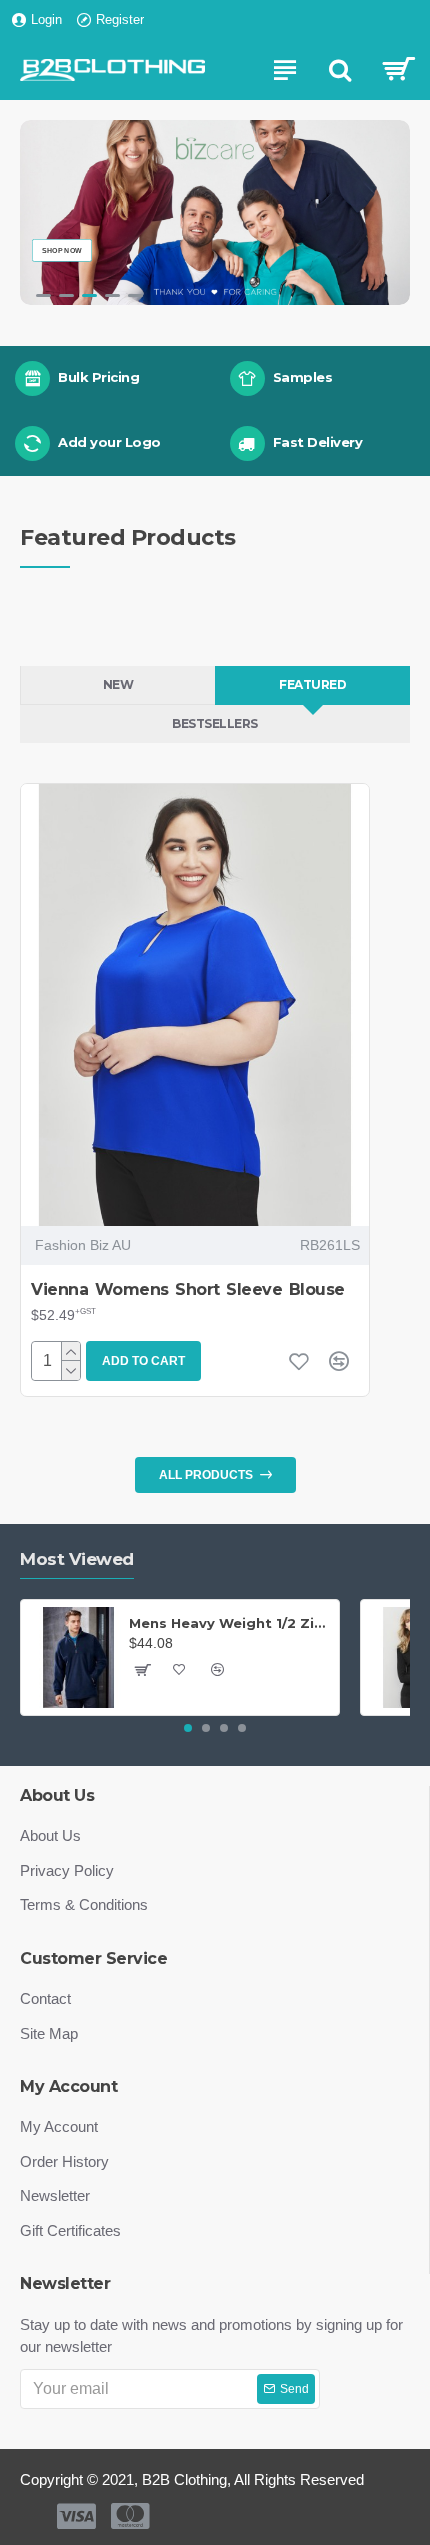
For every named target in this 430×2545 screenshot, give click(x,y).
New (118, 684)
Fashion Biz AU (83, 1245)
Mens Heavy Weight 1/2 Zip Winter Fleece (230, 1623)
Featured (312, 684)
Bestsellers (215, 723)
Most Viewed (77, 1559)
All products (206, 1475)
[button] (188, 1728)
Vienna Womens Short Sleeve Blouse (188, 1289)
